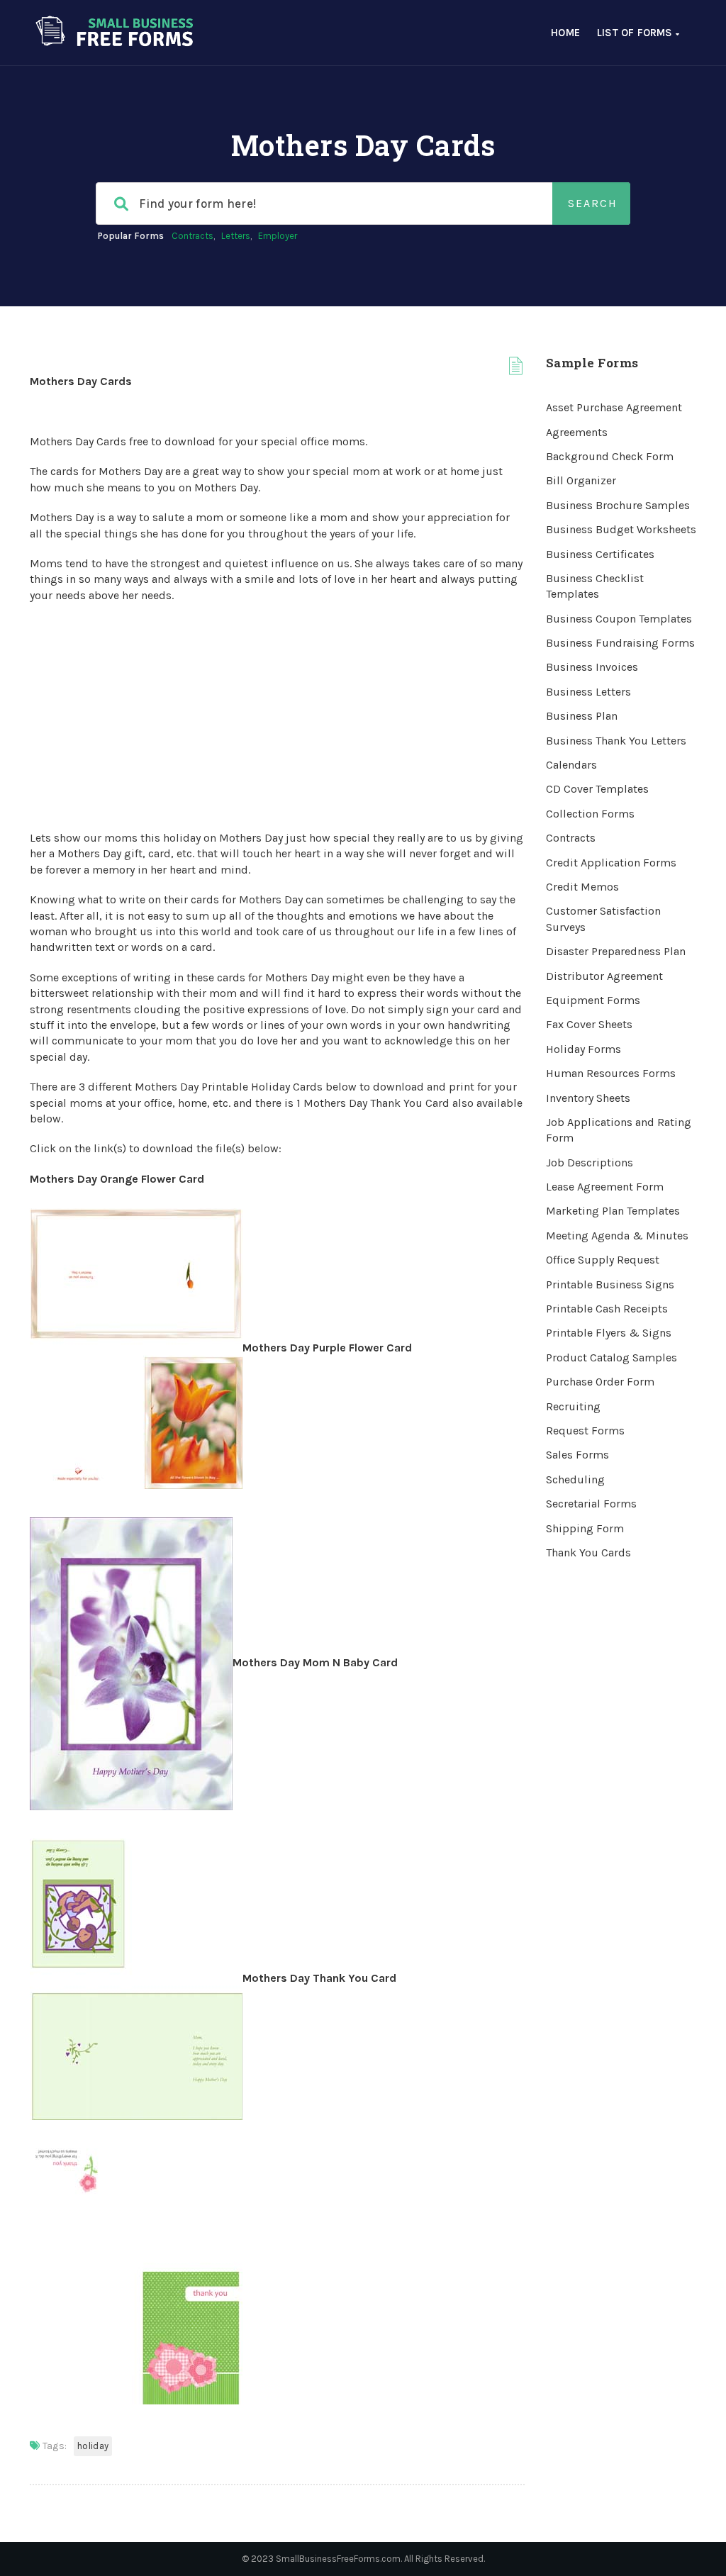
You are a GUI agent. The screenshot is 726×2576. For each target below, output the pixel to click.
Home (565, 33)
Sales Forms (577, 1455)
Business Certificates (600, 554)
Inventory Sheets (588, 1098)
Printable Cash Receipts (607, 1309)
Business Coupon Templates (619, 619)
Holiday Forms (583, 1049)
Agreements (577, 432)
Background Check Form (610, 456)
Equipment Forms (593, 1000)
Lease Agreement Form (605, 1187)
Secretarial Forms (591, 1504)
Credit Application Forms (611, 863)
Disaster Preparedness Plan (616, 951)
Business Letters (588, 692)
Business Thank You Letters (616, 741)
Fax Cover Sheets (589, 1024)
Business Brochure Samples (618, 505)
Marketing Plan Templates (613, 1211)
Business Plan (582, 716)
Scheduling (575, 1479)
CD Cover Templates (597, 789)
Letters (236, 236)
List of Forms (636, 33)
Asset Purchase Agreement (614, 407)
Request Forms (585, 1431)
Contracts (192, 236)
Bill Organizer (581, 480)
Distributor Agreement (604, 976)
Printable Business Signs (610, 1284)
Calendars (571, 765)
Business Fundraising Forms (620, 643)
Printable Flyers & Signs (609, 1333)
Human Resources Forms (611, 1073)
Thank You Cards (588, 1552)
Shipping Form (585, 1528)
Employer (278, 236)
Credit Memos (582, 887)
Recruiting (573, 1406)
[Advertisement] (277, 717)
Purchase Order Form (600, 1382)
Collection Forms (590, 814)
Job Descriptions (590, 1162)
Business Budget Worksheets (621, 529)
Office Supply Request (603, 1260)
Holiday (93, 2446)
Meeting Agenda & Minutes (617, 1236)
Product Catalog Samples (611, 1357)
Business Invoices (592, 667)
